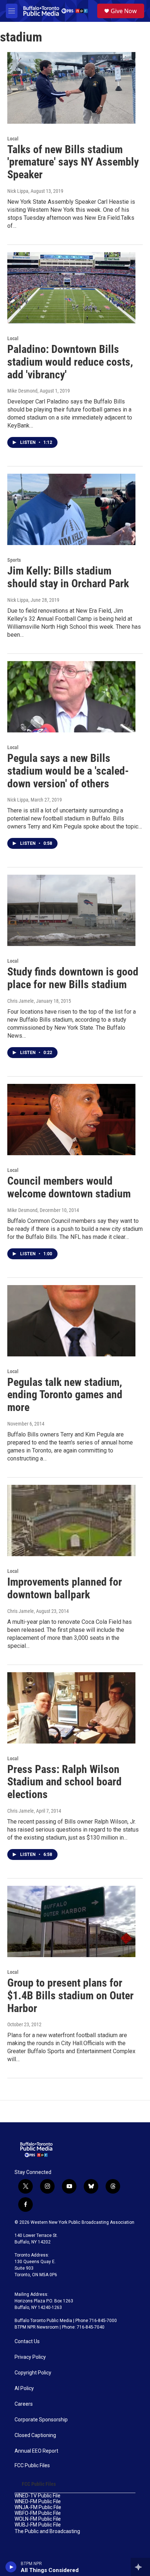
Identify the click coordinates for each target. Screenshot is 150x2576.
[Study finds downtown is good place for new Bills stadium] (71, 910)
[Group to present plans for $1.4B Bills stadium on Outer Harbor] (71, 1921)
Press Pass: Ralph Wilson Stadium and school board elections (64, 1782)
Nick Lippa (18, 191)
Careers (24, 2404)
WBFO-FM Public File (38, 2513)
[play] (11, 2567)
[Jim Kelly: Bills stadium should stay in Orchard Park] (71, 509)
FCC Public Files (32, 2466)
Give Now (124, 11)
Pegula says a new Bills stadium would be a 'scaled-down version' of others (68, 771)
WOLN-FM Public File (38, 2519)
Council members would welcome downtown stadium (69, 1187)
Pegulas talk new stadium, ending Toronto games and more (65, 1395)
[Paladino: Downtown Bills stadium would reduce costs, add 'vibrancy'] (71, 288)
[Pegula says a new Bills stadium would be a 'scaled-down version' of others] (71, 697)
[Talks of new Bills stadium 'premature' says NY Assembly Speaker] (71, 88)
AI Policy (24, 2388)
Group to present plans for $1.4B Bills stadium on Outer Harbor (70, 1995)
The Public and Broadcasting (47, 2531)
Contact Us (27, 2342)
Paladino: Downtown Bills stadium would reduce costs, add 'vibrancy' (70, 362)
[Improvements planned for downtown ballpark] (71, 1520)
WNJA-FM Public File (38, 2507)
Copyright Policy (33, 2373)
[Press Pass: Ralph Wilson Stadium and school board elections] (71, 1708)
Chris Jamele (21, 1001)
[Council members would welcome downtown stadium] (71, 1120)
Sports (14, 560)
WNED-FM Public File (38, 2502)
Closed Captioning (35, 2435)
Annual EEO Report (36, 2451)
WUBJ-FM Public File (38, 2525)
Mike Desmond (22, 391)
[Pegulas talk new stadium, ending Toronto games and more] (71, 1321)
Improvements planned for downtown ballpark (65, 1588)
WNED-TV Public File (37, 2496)
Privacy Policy (30, 2357)
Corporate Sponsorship (41, 2420)
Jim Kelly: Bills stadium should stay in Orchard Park (68, 577)
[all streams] (140, 2567)
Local (13, 139)
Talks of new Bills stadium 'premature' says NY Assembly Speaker (73, 162)
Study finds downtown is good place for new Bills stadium (73, 978)
